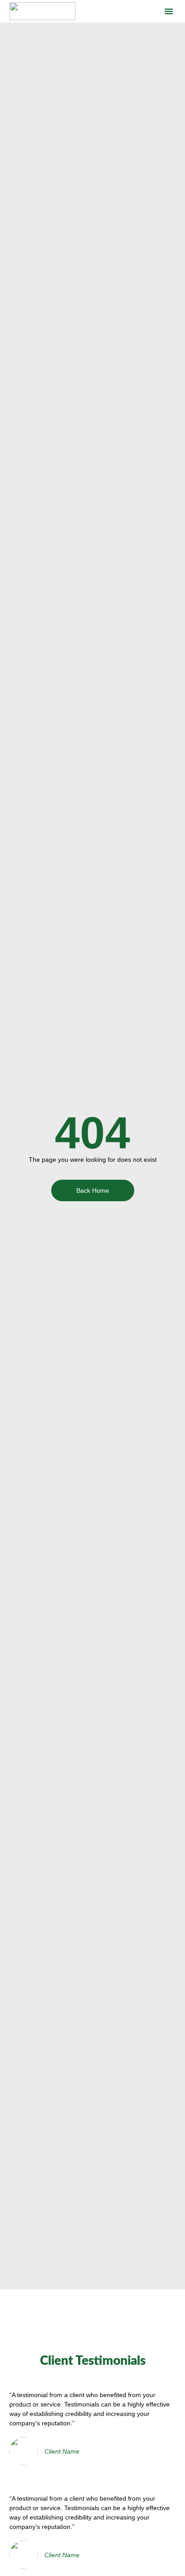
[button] (169, 11)
